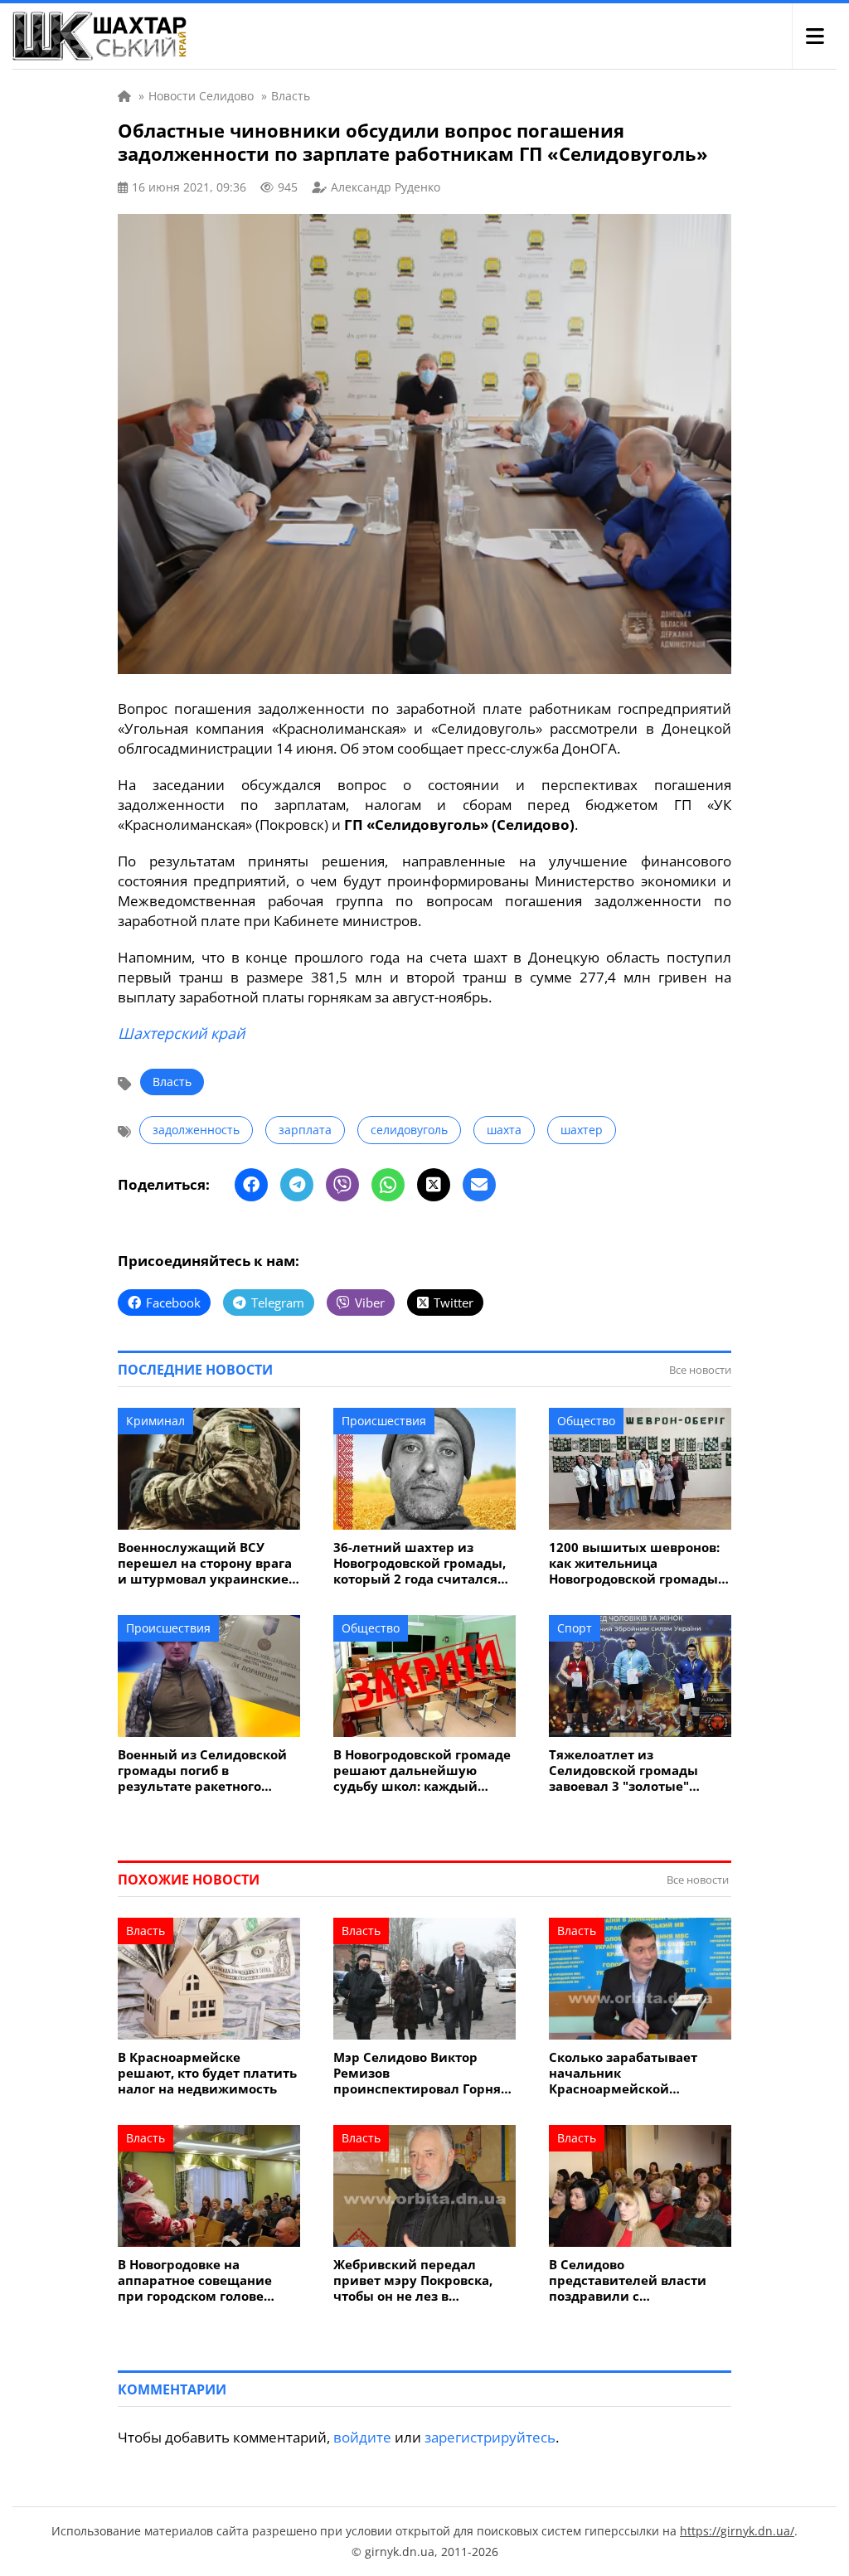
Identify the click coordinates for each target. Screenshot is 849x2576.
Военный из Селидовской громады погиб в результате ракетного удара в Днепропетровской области (207, 1771)
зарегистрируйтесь (490, 2437)
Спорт (575, 1628)
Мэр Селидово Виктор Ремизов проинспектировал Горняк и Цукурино (421, 2073)
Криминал (155, 1421)
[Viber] (342, 1185)
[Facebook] (251, 1185)
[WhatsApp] (388, 1185)
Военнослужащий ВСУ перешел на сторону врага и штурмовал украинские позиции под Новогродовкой (205, 1563)
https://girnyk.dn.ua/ (737, 2531)
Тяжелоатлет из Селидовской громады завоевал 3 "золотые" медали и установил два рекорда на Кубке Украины (638, 1771)
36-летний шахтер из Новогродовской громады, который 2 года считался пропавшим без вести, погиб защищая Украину (420, 1563)
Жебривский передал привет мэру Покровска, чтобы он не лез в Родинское (413, 2280)
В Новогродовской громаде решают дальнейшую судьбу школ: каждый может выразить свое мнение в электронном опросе (422, 1771)
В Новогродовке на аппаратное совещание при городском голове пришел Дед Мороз (195, 2280)
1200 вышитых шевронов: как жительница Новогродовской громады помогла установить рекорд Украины (634, 1563)
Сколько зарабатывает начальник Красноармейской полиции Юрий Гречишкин (623, 2073)
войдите (362, 2437)
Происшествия (384, 1421)
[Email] (479, 1185)
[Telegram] (297, 1185)
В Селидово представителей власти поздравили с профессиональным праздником (628, 2280)
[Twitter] (434, 1185)
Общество (586, 1421)
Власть (172, 1082)
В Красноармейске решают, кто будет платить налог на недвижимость (207, 2073)
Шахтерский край (181, 1033)
